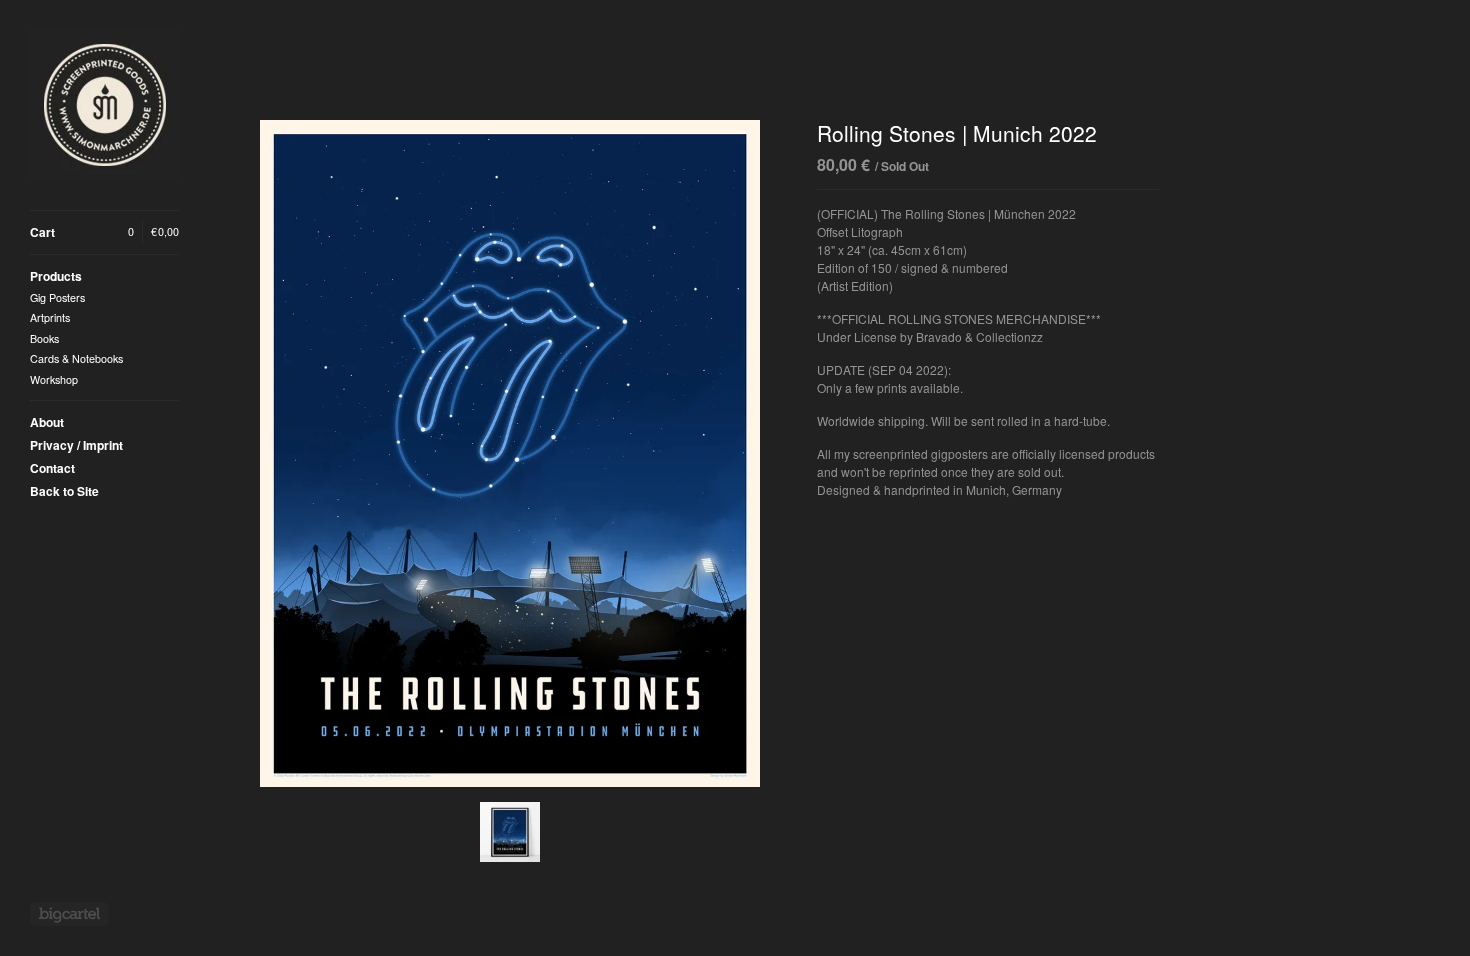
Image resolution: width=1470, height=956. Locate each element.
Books (44, 338)
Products (56, 276)
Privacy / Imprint (76, 445)
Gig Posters (57, 297)
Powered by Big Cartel (69, 914)
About (47, 422)
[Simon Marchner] (105, 105)
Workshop (54, 379)
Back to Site (64, 491)
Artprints (50, 317)
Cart (104, 232)
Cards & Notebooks (76, 358)
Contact (52, 468)
